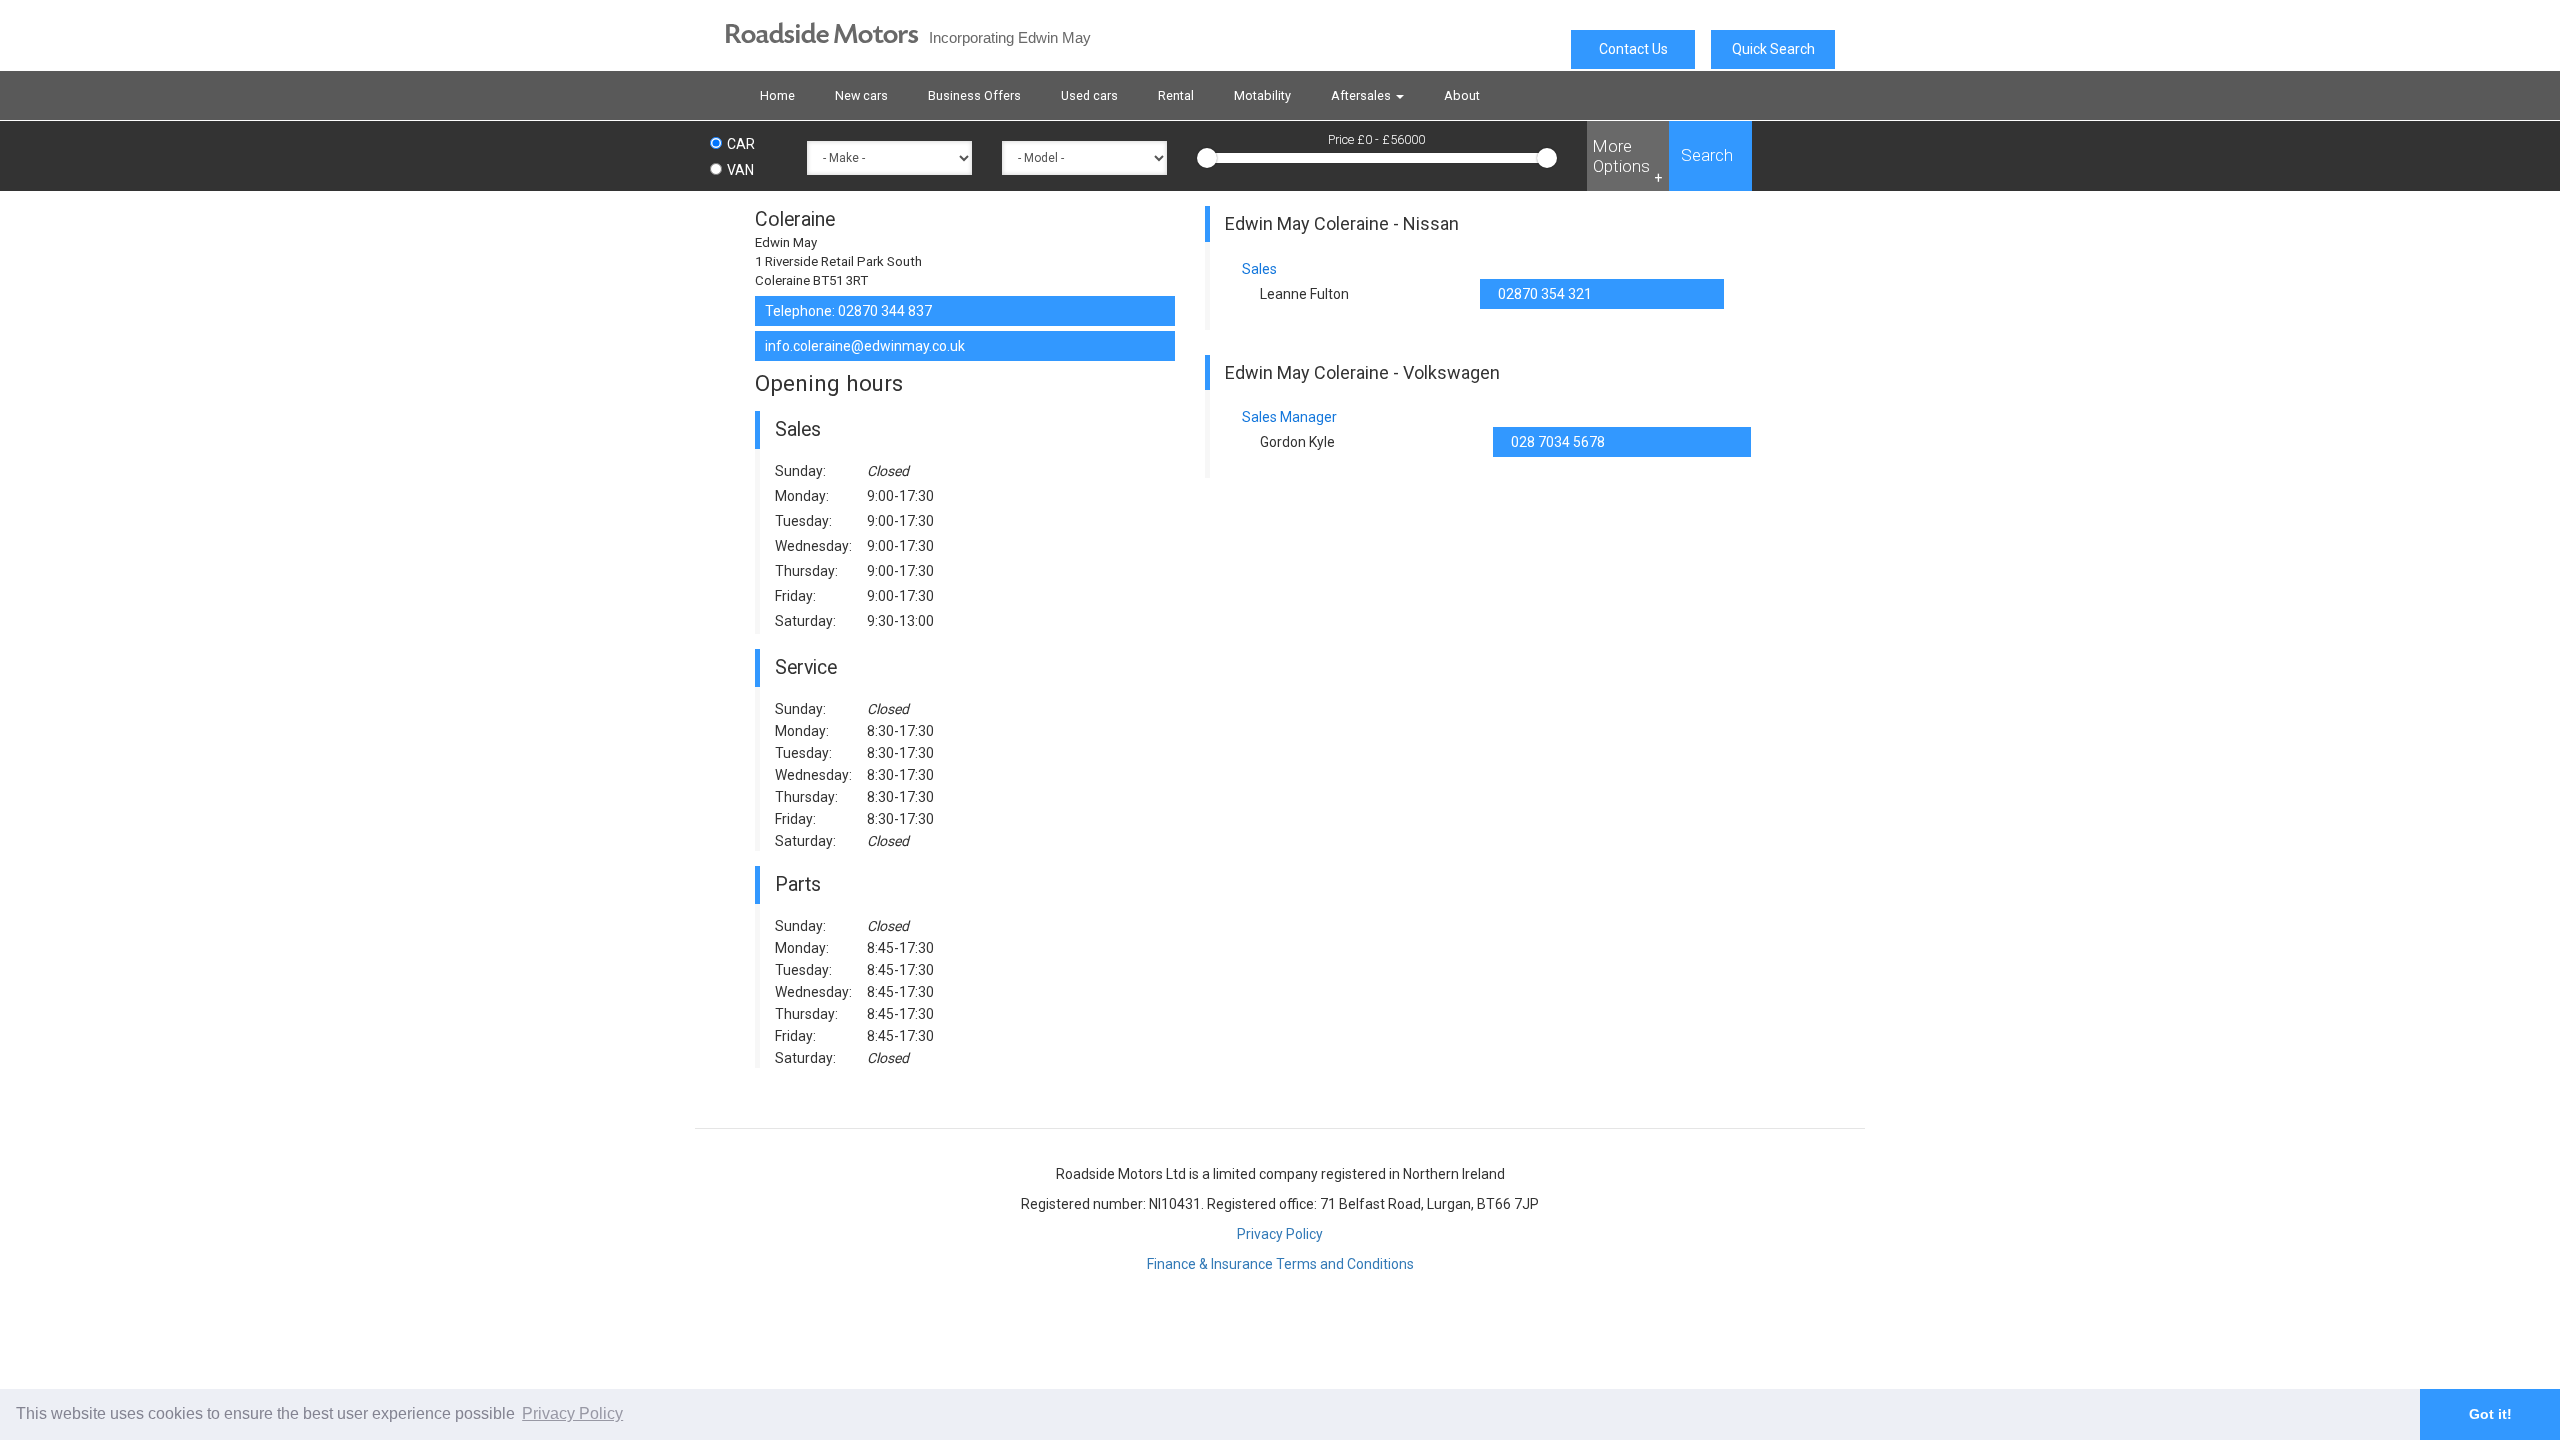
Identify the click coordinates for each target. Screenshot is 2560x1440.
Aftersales (1362, 95)
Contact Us (1633, 49)
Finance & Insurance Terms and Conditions (1280, 1264)
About (1462, 95)
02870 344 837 (885, 311)
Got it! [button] (2490, 1414)
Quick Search (1773, 49)
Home (777, 95)
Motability (1262, 95)
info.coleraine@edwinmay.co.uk (865, 346)
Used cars (1089, 95)
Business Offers (974, 95)
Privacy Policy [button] (572, 1413)
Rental (1176, 95)
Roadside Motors (908, 34)
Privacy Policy (1280, 1234)
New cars (861, 95)
